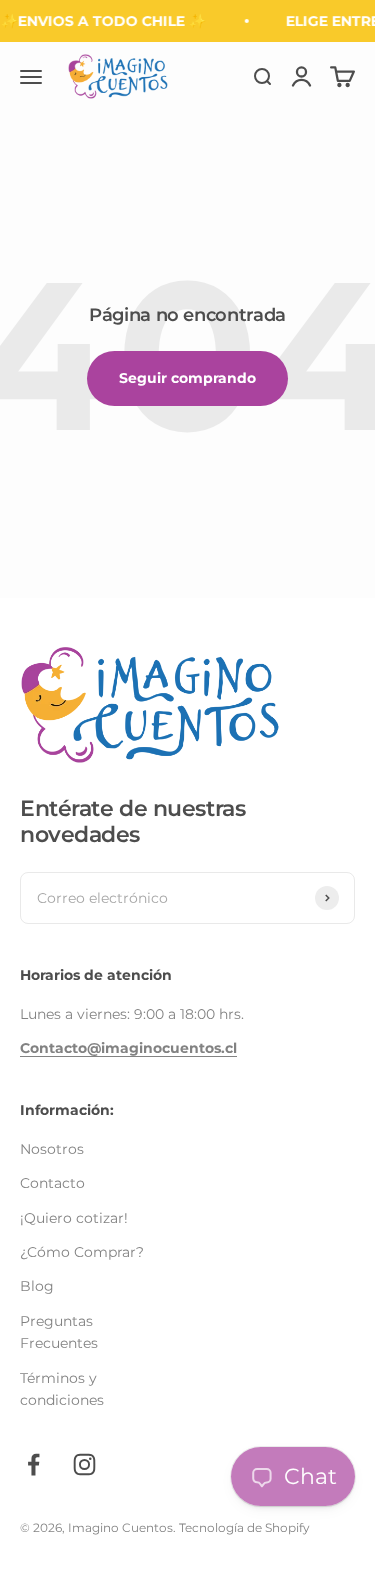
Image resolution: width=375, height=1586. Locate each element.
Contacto (52, 1183)
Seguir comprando (187, 378)
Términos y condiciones (62, 1389)
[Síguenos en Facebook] (33, 1464)
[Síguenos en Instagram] (84, 1464)
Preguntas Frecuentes (59, 1332)
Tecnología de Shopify (244, 1527)
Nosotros (52, 1149)
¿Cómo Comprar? (82, 1252)
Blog (37, 1286)
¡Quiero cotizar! (74, 1218)
